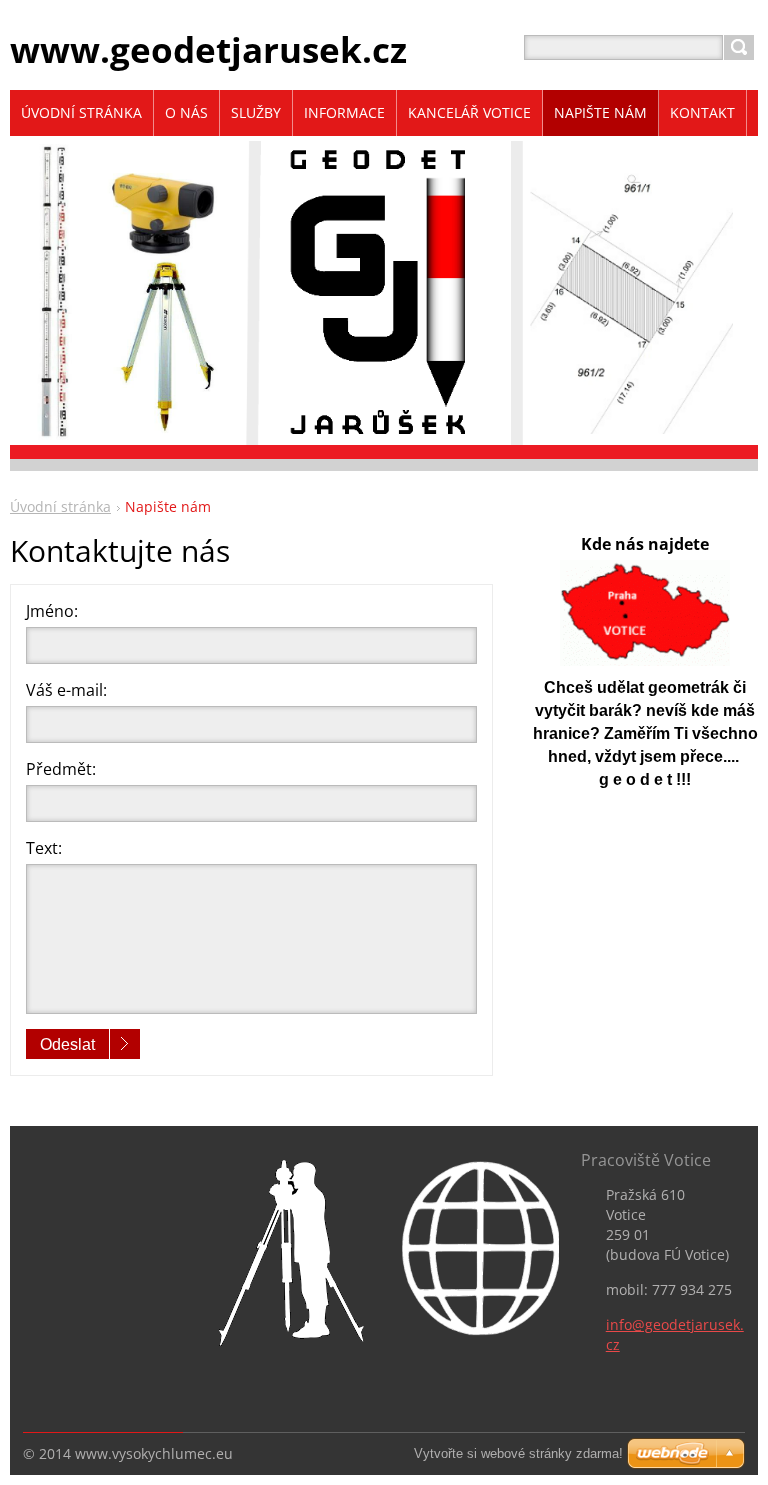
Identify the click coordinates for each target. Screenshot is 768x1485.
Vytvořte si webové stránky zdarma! (518, 1453)
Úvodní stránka (60, 506)
